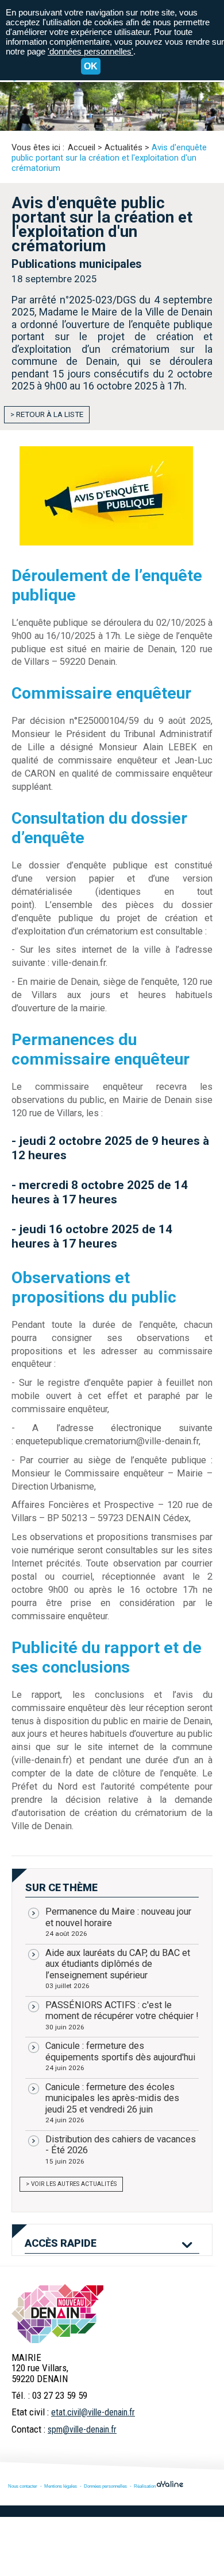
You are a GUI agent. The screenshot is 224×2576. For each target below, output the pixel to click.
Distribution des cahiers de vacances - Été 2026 (121, 2150)
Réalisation (145, 2486)
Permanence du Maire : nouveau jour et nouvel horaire (118, 1922)
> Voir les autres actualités (71, 2184)
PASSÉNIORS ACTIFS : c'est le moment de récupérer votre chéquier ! (122, 2015)
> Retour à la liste (47, 414)
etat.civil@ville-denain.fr (93, 2412)
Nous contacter (23, 2486)
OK (91, 66)
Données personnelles (105, 2486)
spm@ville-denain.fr (82, 2429)
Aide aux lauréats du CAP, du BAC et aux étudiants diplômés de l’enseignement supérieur (118, 1969)
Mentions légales (61, 2486)
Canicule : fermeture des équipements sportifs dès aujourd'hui (120, 2056)
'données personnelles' (90, 51)
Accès (61, 2243)
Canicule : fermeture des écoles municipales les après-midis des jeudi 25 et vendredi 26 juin (112, 2103)
